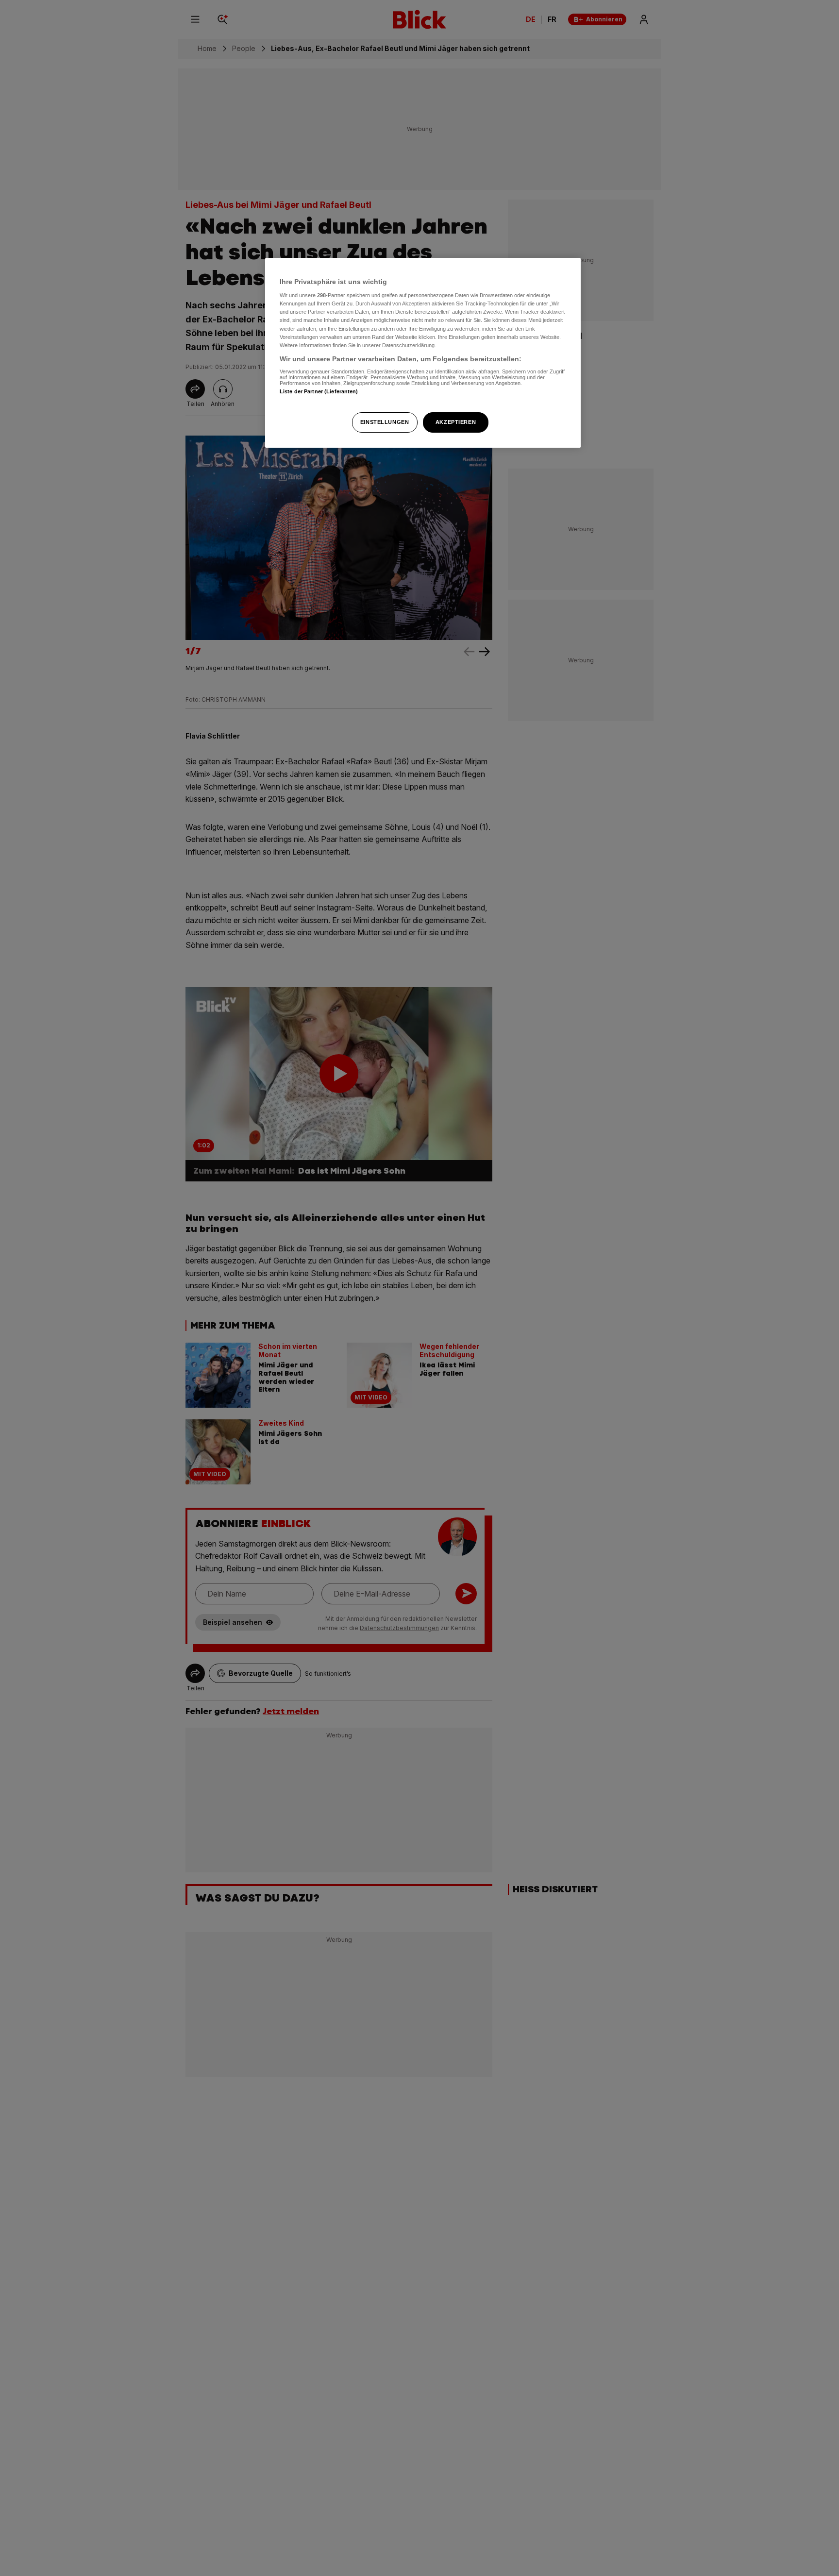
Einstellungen (385, 422)
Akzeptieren (456, 422)
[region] (423, 353)
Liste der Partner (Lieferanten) (319, 391)
